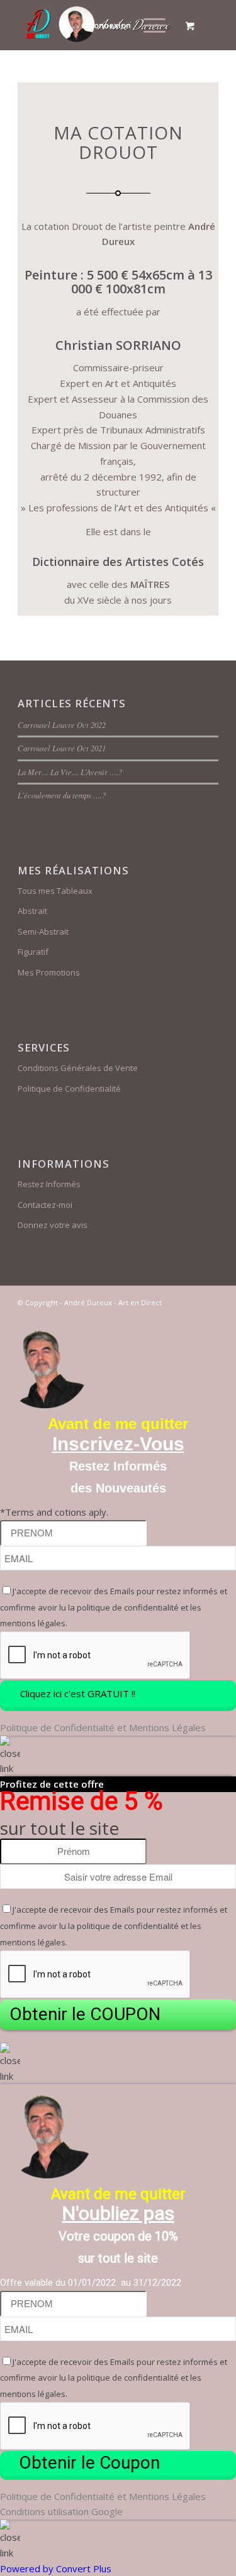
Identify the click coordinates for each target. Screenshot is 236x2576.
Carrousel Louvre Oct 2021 (62, 748)
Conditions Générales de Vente (78, 1068)
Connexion (110, 25)
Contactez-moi (45, 1205)
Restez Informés (49, 1184)
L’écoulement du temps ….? (62, 795)
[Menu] (148, 25)
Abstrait (32, 911)
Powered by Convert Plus (56, 2568)
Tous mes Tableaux (55, 891)
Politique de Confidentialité (69, 1089)
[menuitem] (152, 25)
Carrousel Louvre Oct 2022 (62, 725)
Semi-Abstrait (43, 932)
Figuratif (33, 952)
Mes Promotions (49, 972)
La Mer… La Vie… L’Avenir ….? (70, 772)
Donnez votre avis (53, 1225)
